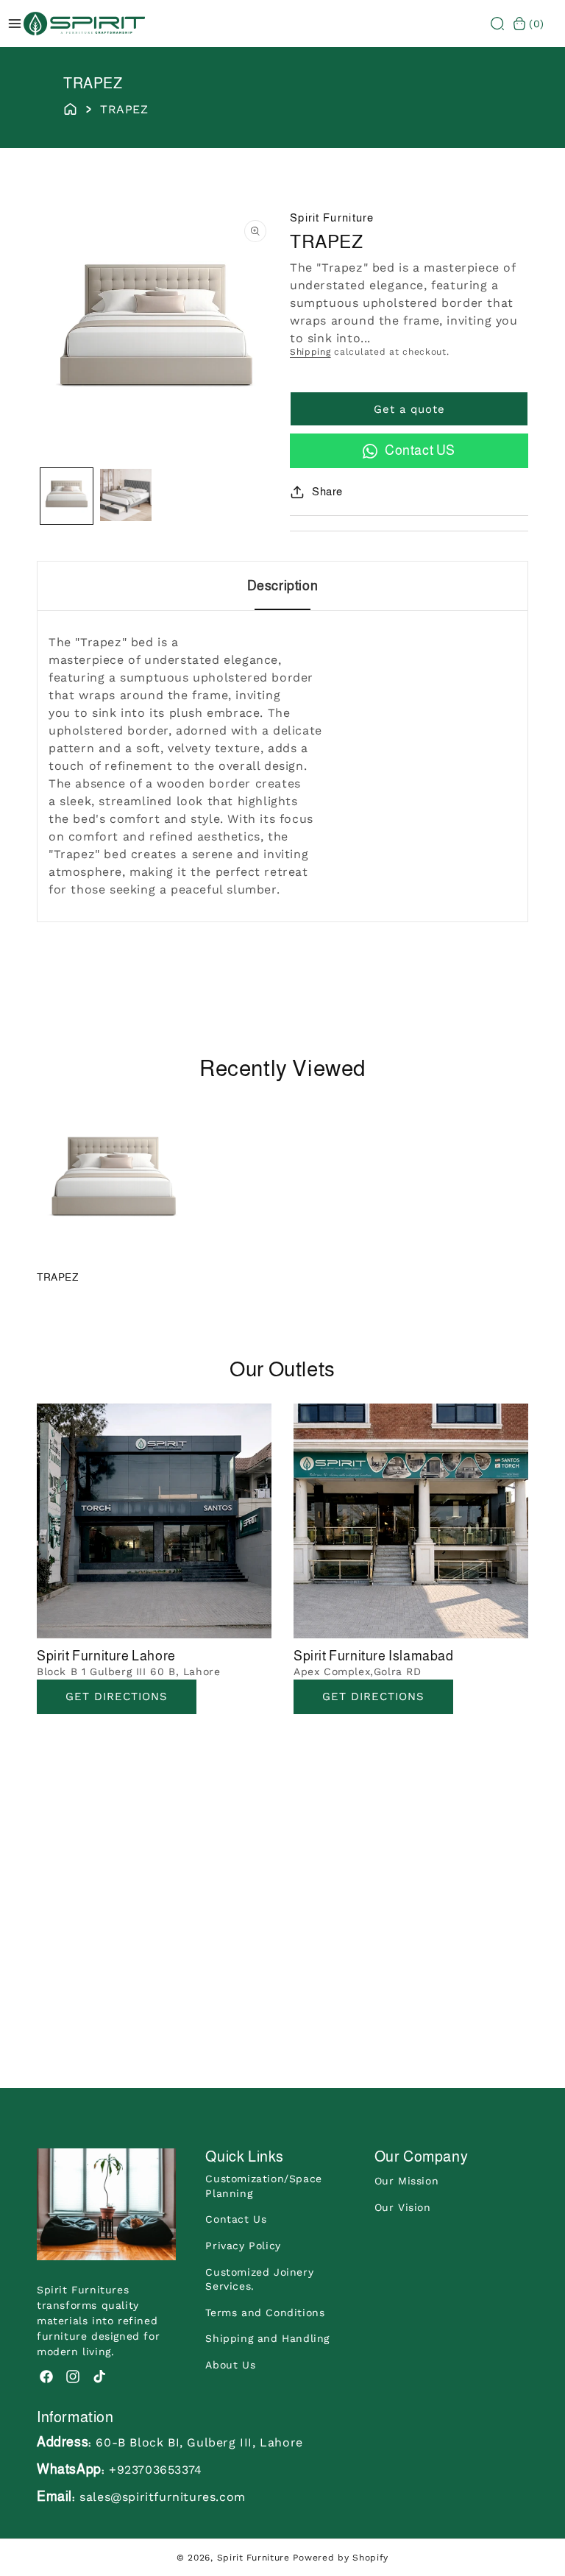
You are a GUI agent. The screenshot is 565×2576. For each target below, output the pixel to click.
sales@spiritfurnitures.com (163, 2497)
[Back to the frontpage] (70, 107)
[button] (497, 24)
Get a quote (409, 409)
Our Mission (407, 2181)
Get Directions (117, 1696)
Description (283, 586)
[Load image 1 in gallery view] (67, 496)
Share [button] (327, 491)
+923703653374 (156, 2470)
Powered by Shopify (341, 2558)
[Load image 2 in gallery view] (126, 496)
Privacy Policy (243, 2246)
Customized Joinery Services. (259, 2279)
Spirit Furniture (253, 2558)
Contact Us (236, 2219)
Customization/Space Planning (263, 2186)
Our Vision (403, 2207)
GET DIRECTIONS (373, 1696)
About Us (230, 2365)
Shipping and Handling (267, 2338)
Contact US (420, 450)
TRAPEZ (58, 1277)
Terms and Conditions (265, 2313)
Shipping (310, 352)
